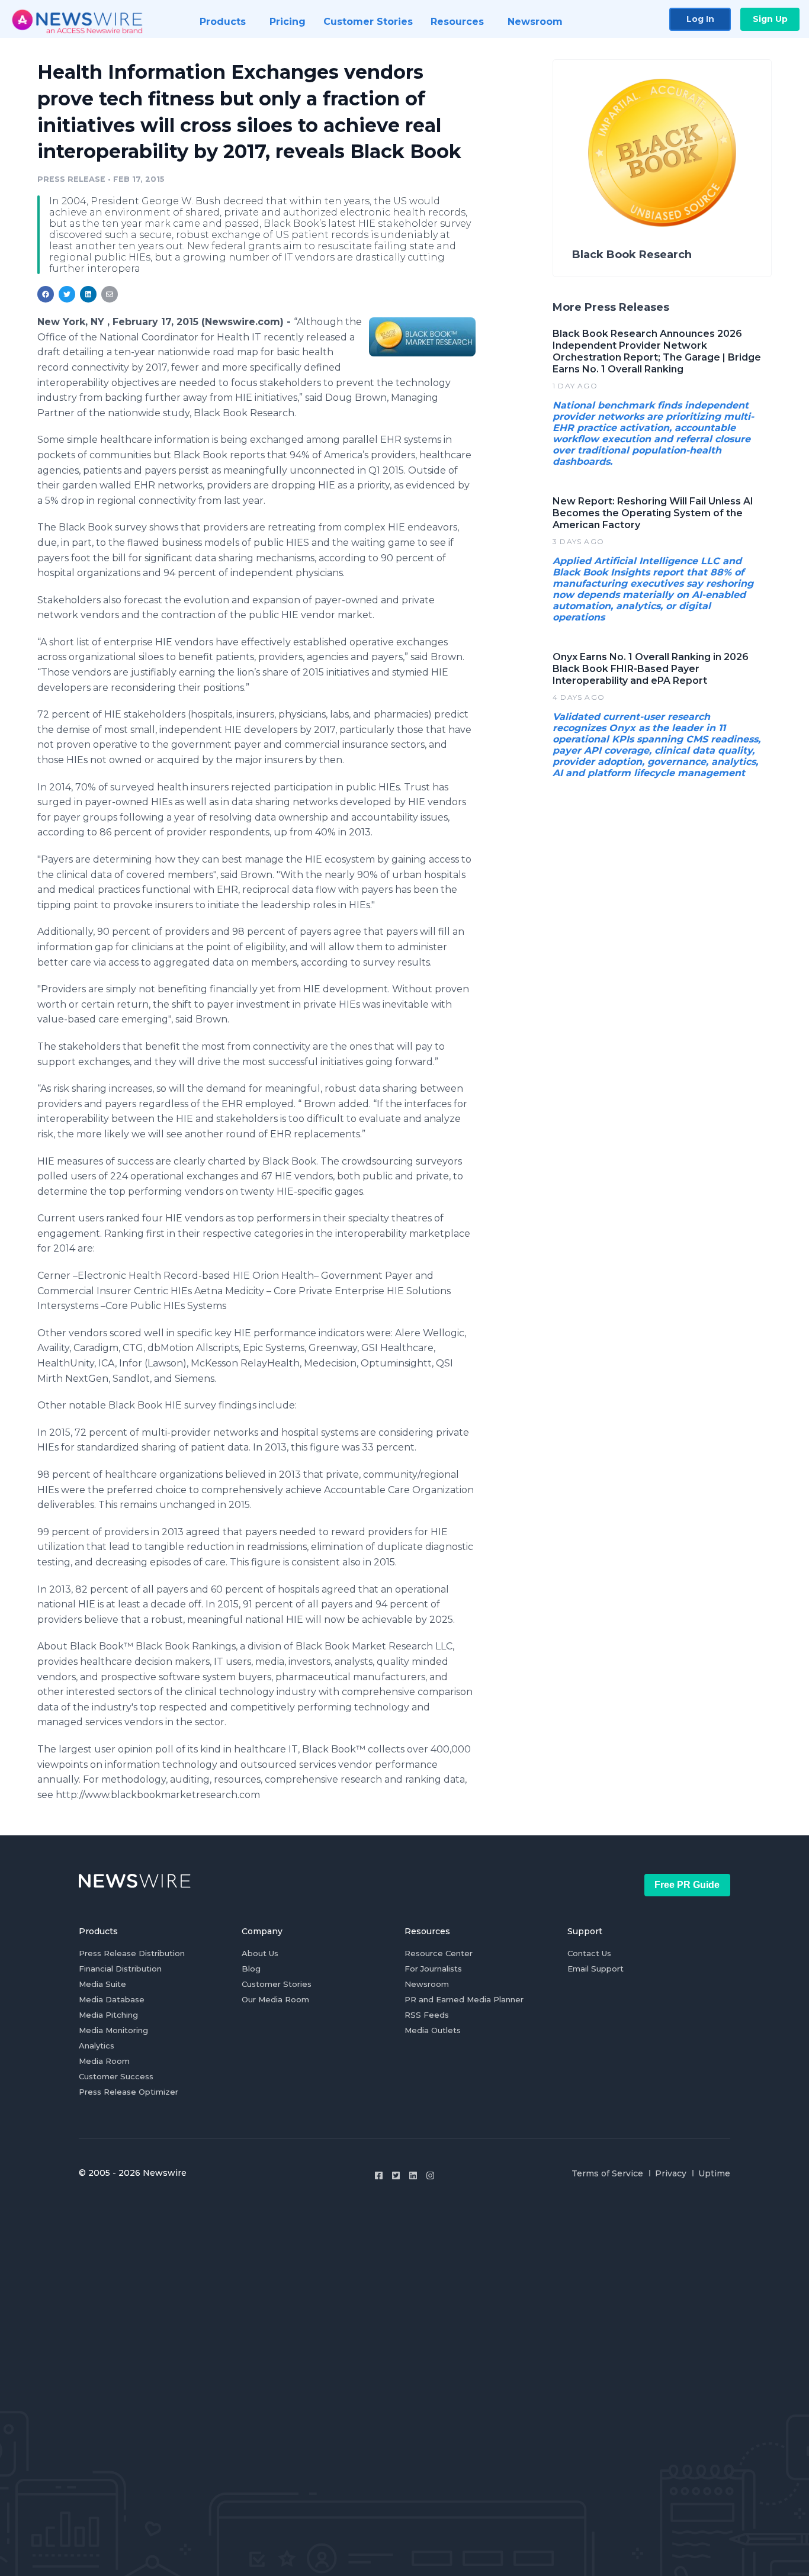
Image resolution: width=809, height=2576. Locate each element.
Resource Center (439, 1953)
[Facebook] (379, 2175)
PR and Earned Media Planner (464, 1999)
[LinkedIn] (413, 2175)
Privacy (671, 2173)
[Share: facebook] (46, 294)
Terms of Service (607, 2173)
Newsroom (427, 1984)
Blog (251, 1969)
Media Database (112, 1999)
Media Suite (102, 1984)
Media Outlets (433, 2030)
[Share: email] (110, 294)
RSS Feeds (427, 2015)
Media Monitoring (113, 2030)
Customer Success (116, 2076)
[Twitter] (396, 2175)
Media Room (104, 2061)
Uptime (714, 2173)
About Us (260, 1953)
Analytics (97, 2046)
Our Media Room (275, 1999)
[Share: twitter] (67, 294)
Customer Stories (277, 1984)
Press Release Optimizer (129, 2092)
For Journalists (433, 1969)
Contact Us (589, 1953)
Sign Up (770, 19)
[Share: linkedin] (89, 294)
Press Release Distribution (132, 1953)
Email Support (595, 1969)
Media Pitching (108, 2015)
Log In (700, 19)
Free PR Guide (687, 1885)
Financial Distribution (120, 1969)
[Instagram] (430, 2175)
